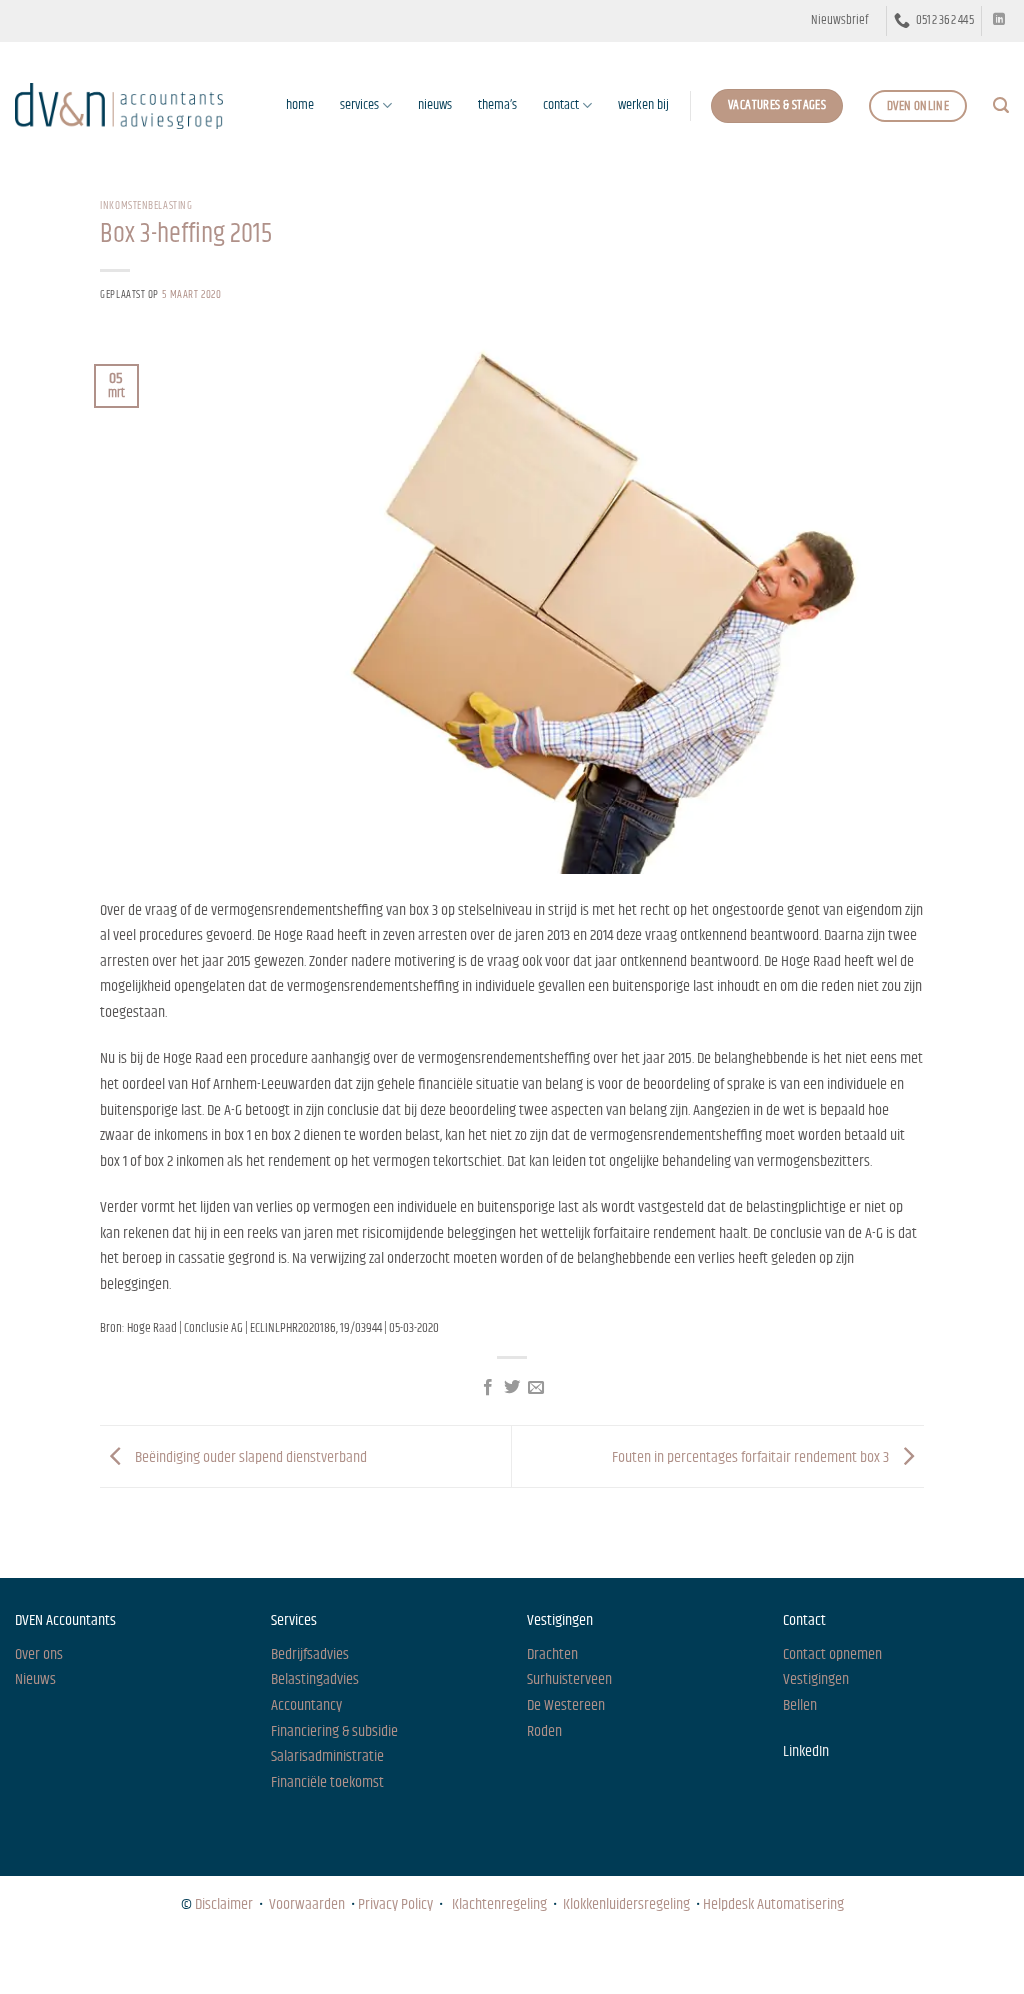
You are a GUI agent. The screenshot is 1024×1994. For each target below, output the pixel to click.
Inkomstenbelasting (146, 205)
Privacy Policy (395, 1904)
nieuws (435, 105)
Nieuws (33, 1960)
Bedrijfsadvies (310, 1654)
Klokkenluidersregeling (626, 1904)
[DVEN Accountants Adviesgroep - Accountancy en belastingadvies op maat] (119, 105)
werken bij (643, 105)
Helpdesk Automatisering (773, 1904)
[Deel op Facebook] (487, 1388)
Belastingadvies (315, 1679)
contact (561, 105)
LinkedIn (806, 1751)
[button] (839, 21)
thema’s (497, 105)
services (359, 105)
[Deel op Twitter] (512, 1388)
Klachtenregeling (499, 1904)
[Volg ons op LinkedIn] (999, 20)
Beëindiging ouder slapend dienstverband (249, 1456)
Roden (544, 1731)
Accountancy (306, 1705)
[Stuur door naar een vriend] (536, 1388)
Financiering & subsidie (334, 1731)
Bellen (800, 1705)
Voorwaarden (307, 1904)
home (300, 105)
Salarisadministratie (327, 1756)
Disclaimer (224, 1904)
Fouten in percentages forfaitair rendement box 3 (752, 1456)
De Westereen (566, 1705)
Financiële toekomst (327, 1782)
